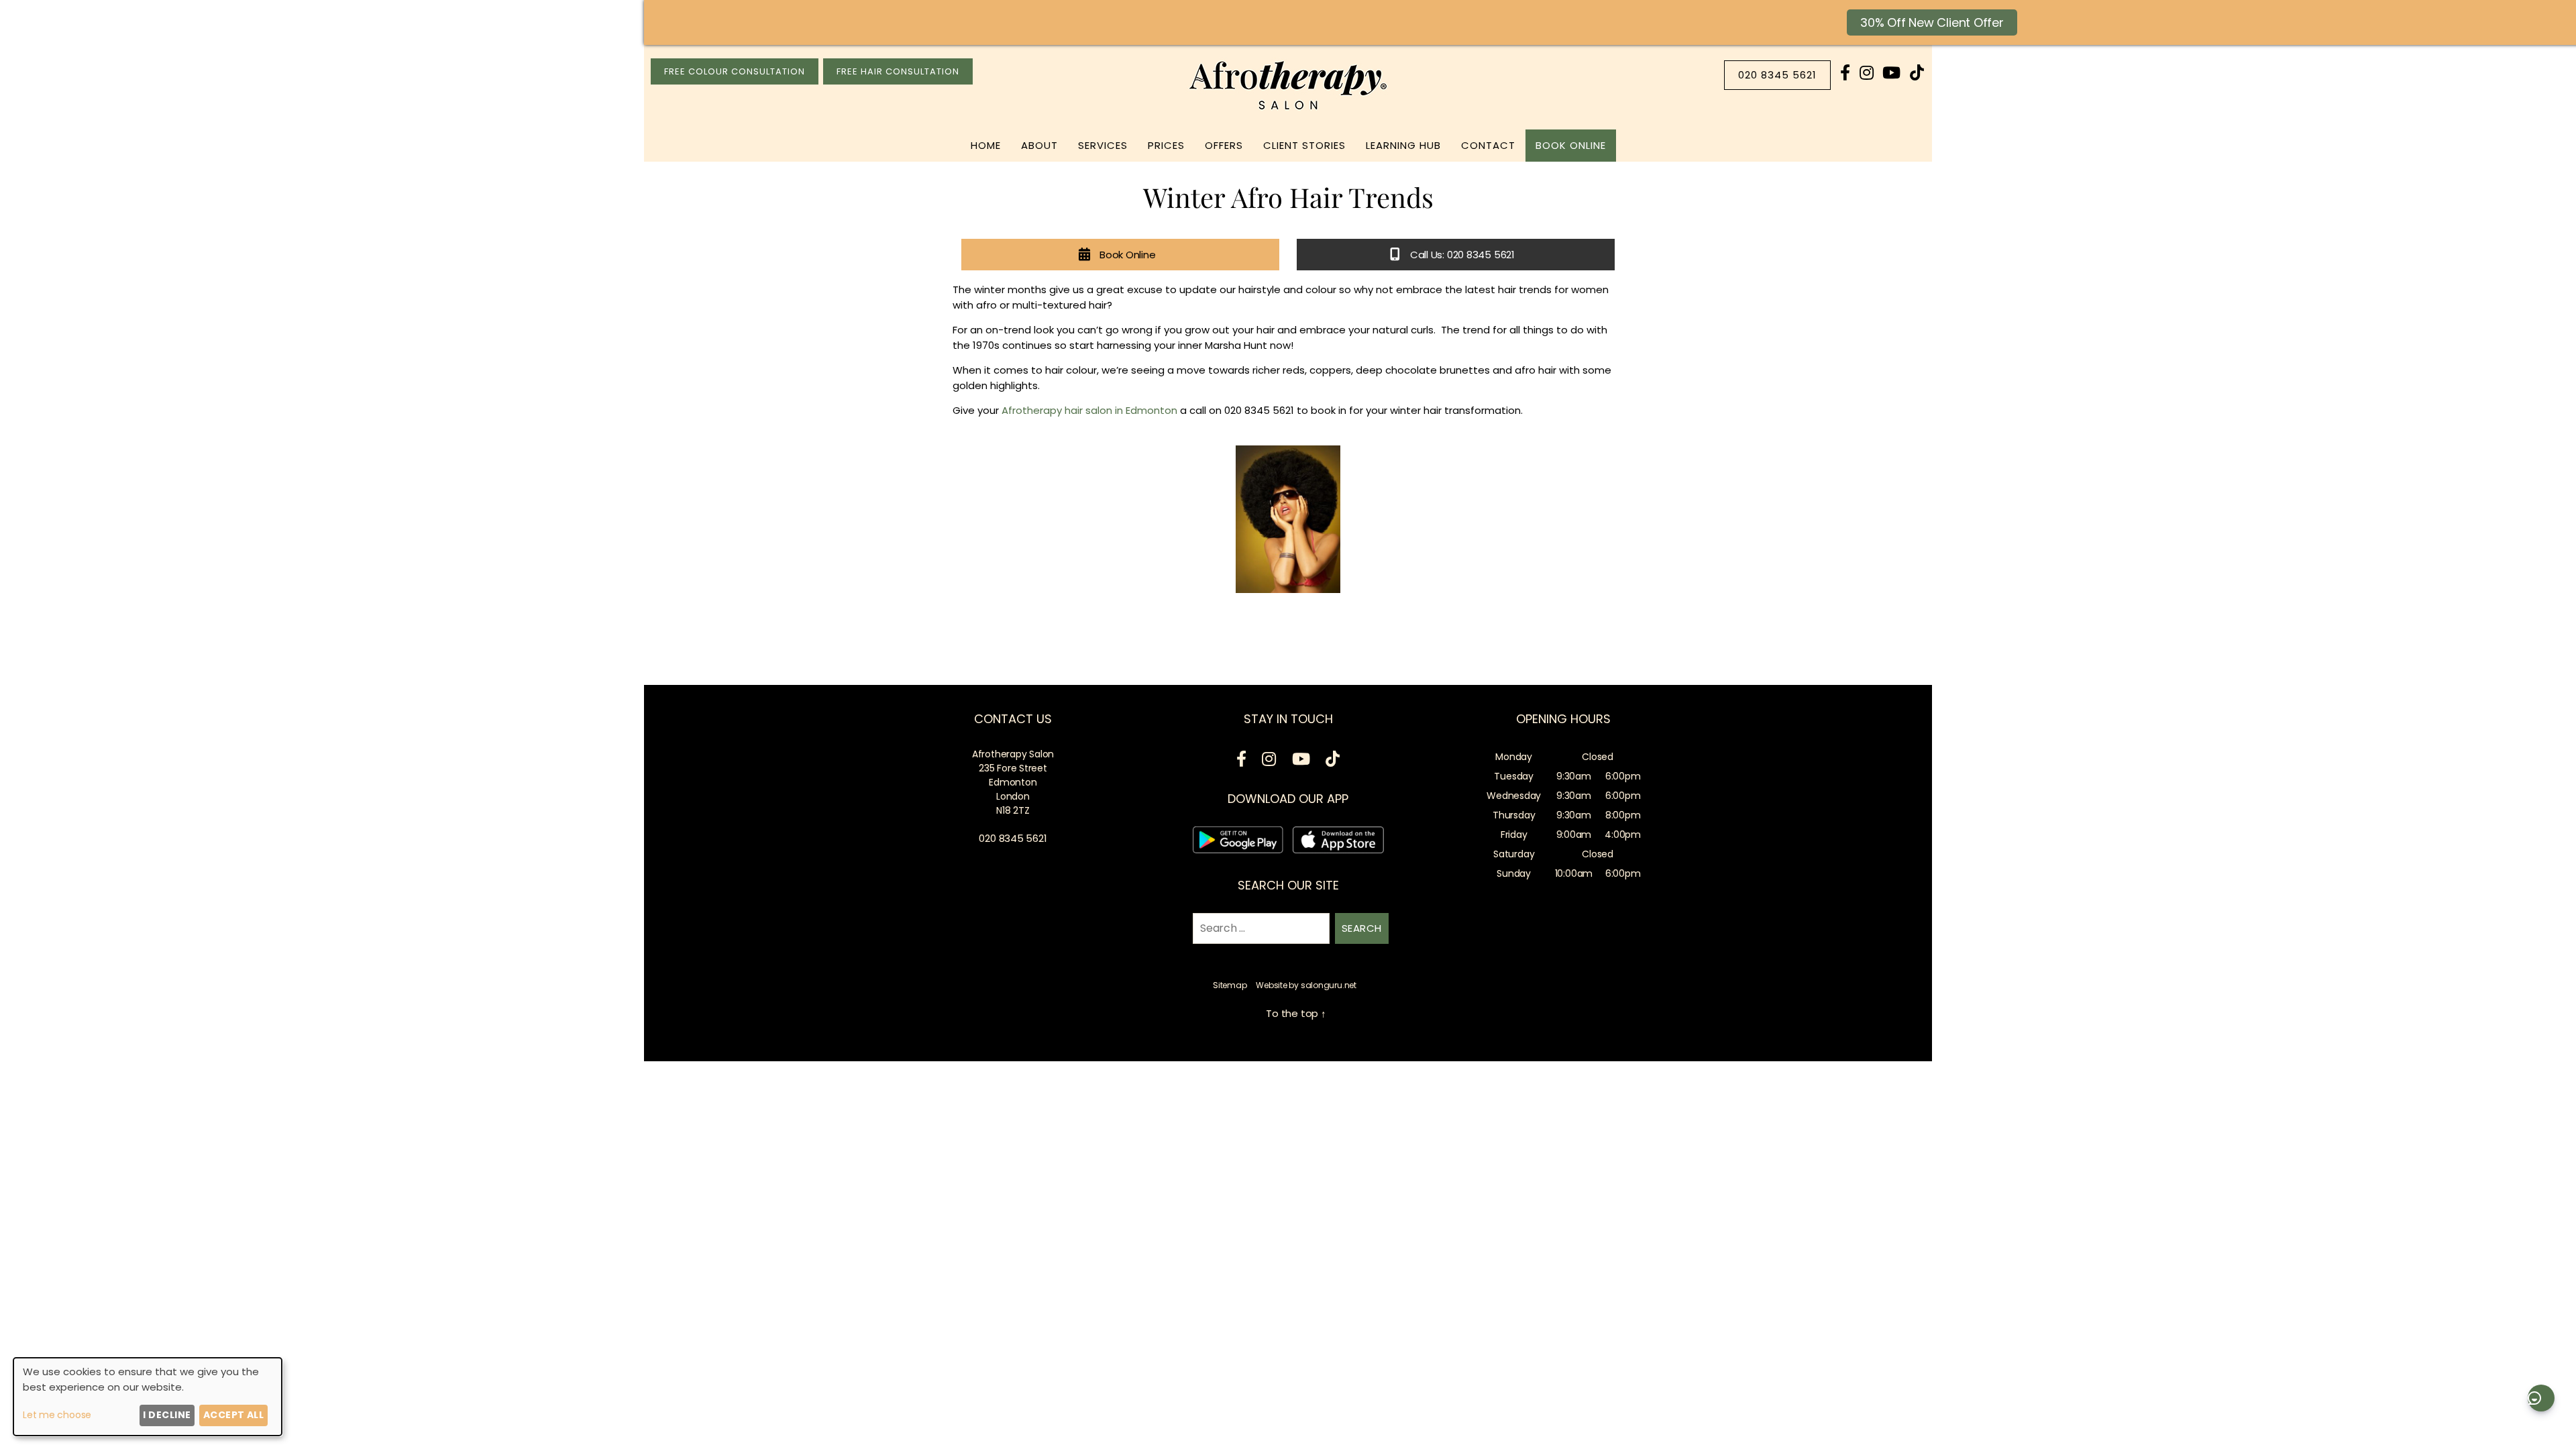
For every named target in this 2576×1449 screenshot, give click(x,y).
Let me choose (57, 1415)
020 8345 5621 (1777, 75)
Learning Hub (1403, 145)
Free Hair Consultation (898, 71)
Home (986, 145)
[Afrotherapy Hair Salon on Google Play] (1238, 842)
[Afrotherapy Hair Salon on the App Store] (1338, 842)
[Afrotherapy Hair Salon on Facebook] (1845, 73)
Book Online (1571, 145)
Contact (1488, 145)
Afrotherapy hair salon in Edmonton (1089, 410)
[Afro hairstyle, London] (1288, 519)
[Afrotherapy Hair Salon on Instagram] (1867, 73)
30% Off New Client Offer (1932, 22)
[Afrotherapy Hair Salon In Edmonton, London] (1288, 110)
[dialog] (148, 1397)
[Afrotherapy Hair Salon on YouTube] (1891, 73)
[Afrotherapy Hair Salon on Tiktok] (1917, 73)
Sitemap (1230, 985)
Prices (1166, 145)
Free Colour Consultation (735, 71)
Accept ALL (234, 1415)
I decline (167, 1415)
